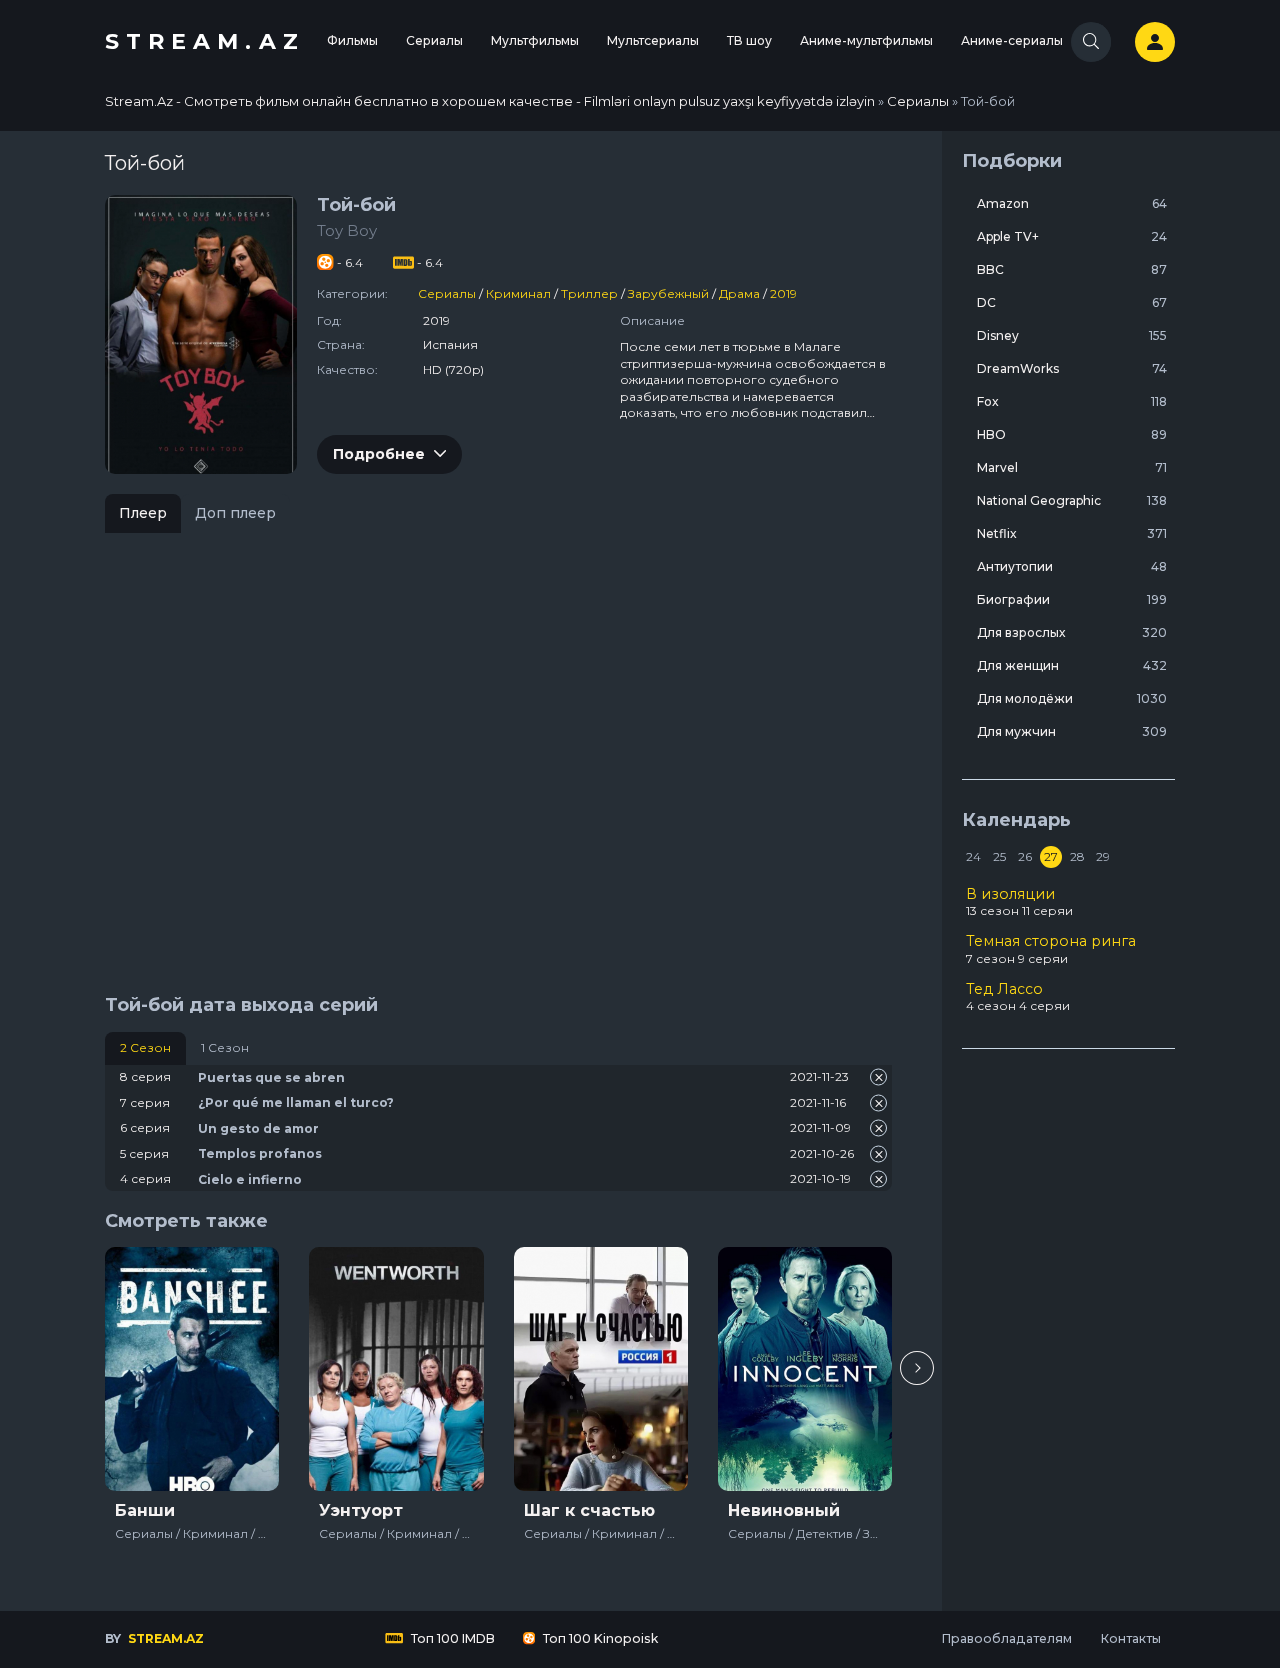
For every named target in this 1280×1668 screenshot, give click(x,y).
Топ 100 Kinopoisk (599, 1638)
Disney (1072, 335)
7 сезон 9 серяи (1051, 949)
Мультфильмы (535, 40)
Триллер (589, 293)
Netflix (1072, 533)
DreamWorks (1072, 368)
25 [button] (999, 856)
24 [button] (973, 856)
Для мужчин (1072, 731)
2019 (783, 293)
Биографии (1072, 599)
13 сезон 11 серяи (1019, 902)
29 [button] (1103, 856)
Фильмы (352, 40)
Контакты (1130, 1638)
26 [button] (1025, 856)
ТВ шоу (749, 40)
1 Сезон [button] (225, 1047)
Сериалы (434, 40)
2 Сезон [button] (145, 1047)
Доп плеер (235, 513)
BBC (1072, 269)
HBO (1072, 434)
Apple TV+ (1072, 236)
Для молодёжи (1072, 698)
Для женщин (1072, 665)
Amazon (1072, 203)
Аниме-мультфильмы (866, 40)
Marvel (1072, 467)
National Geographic (1072, 500)
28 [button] (1077, 856)
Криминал (518, 293)
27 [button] (1051, 856)
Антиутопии (1072, 566)
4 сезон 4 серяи (1018, 997)
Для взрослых (1072, 632)
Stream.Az (205, 41)
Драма (739, 293)
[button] (917, 1368)
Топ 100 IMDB (451, 1638)
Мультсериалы (653, 40)
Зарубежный (668, 293)
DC (1072, 302)
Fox (1072, 401)
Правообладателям (1006, 1638)
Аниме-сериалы (1012, 40)
